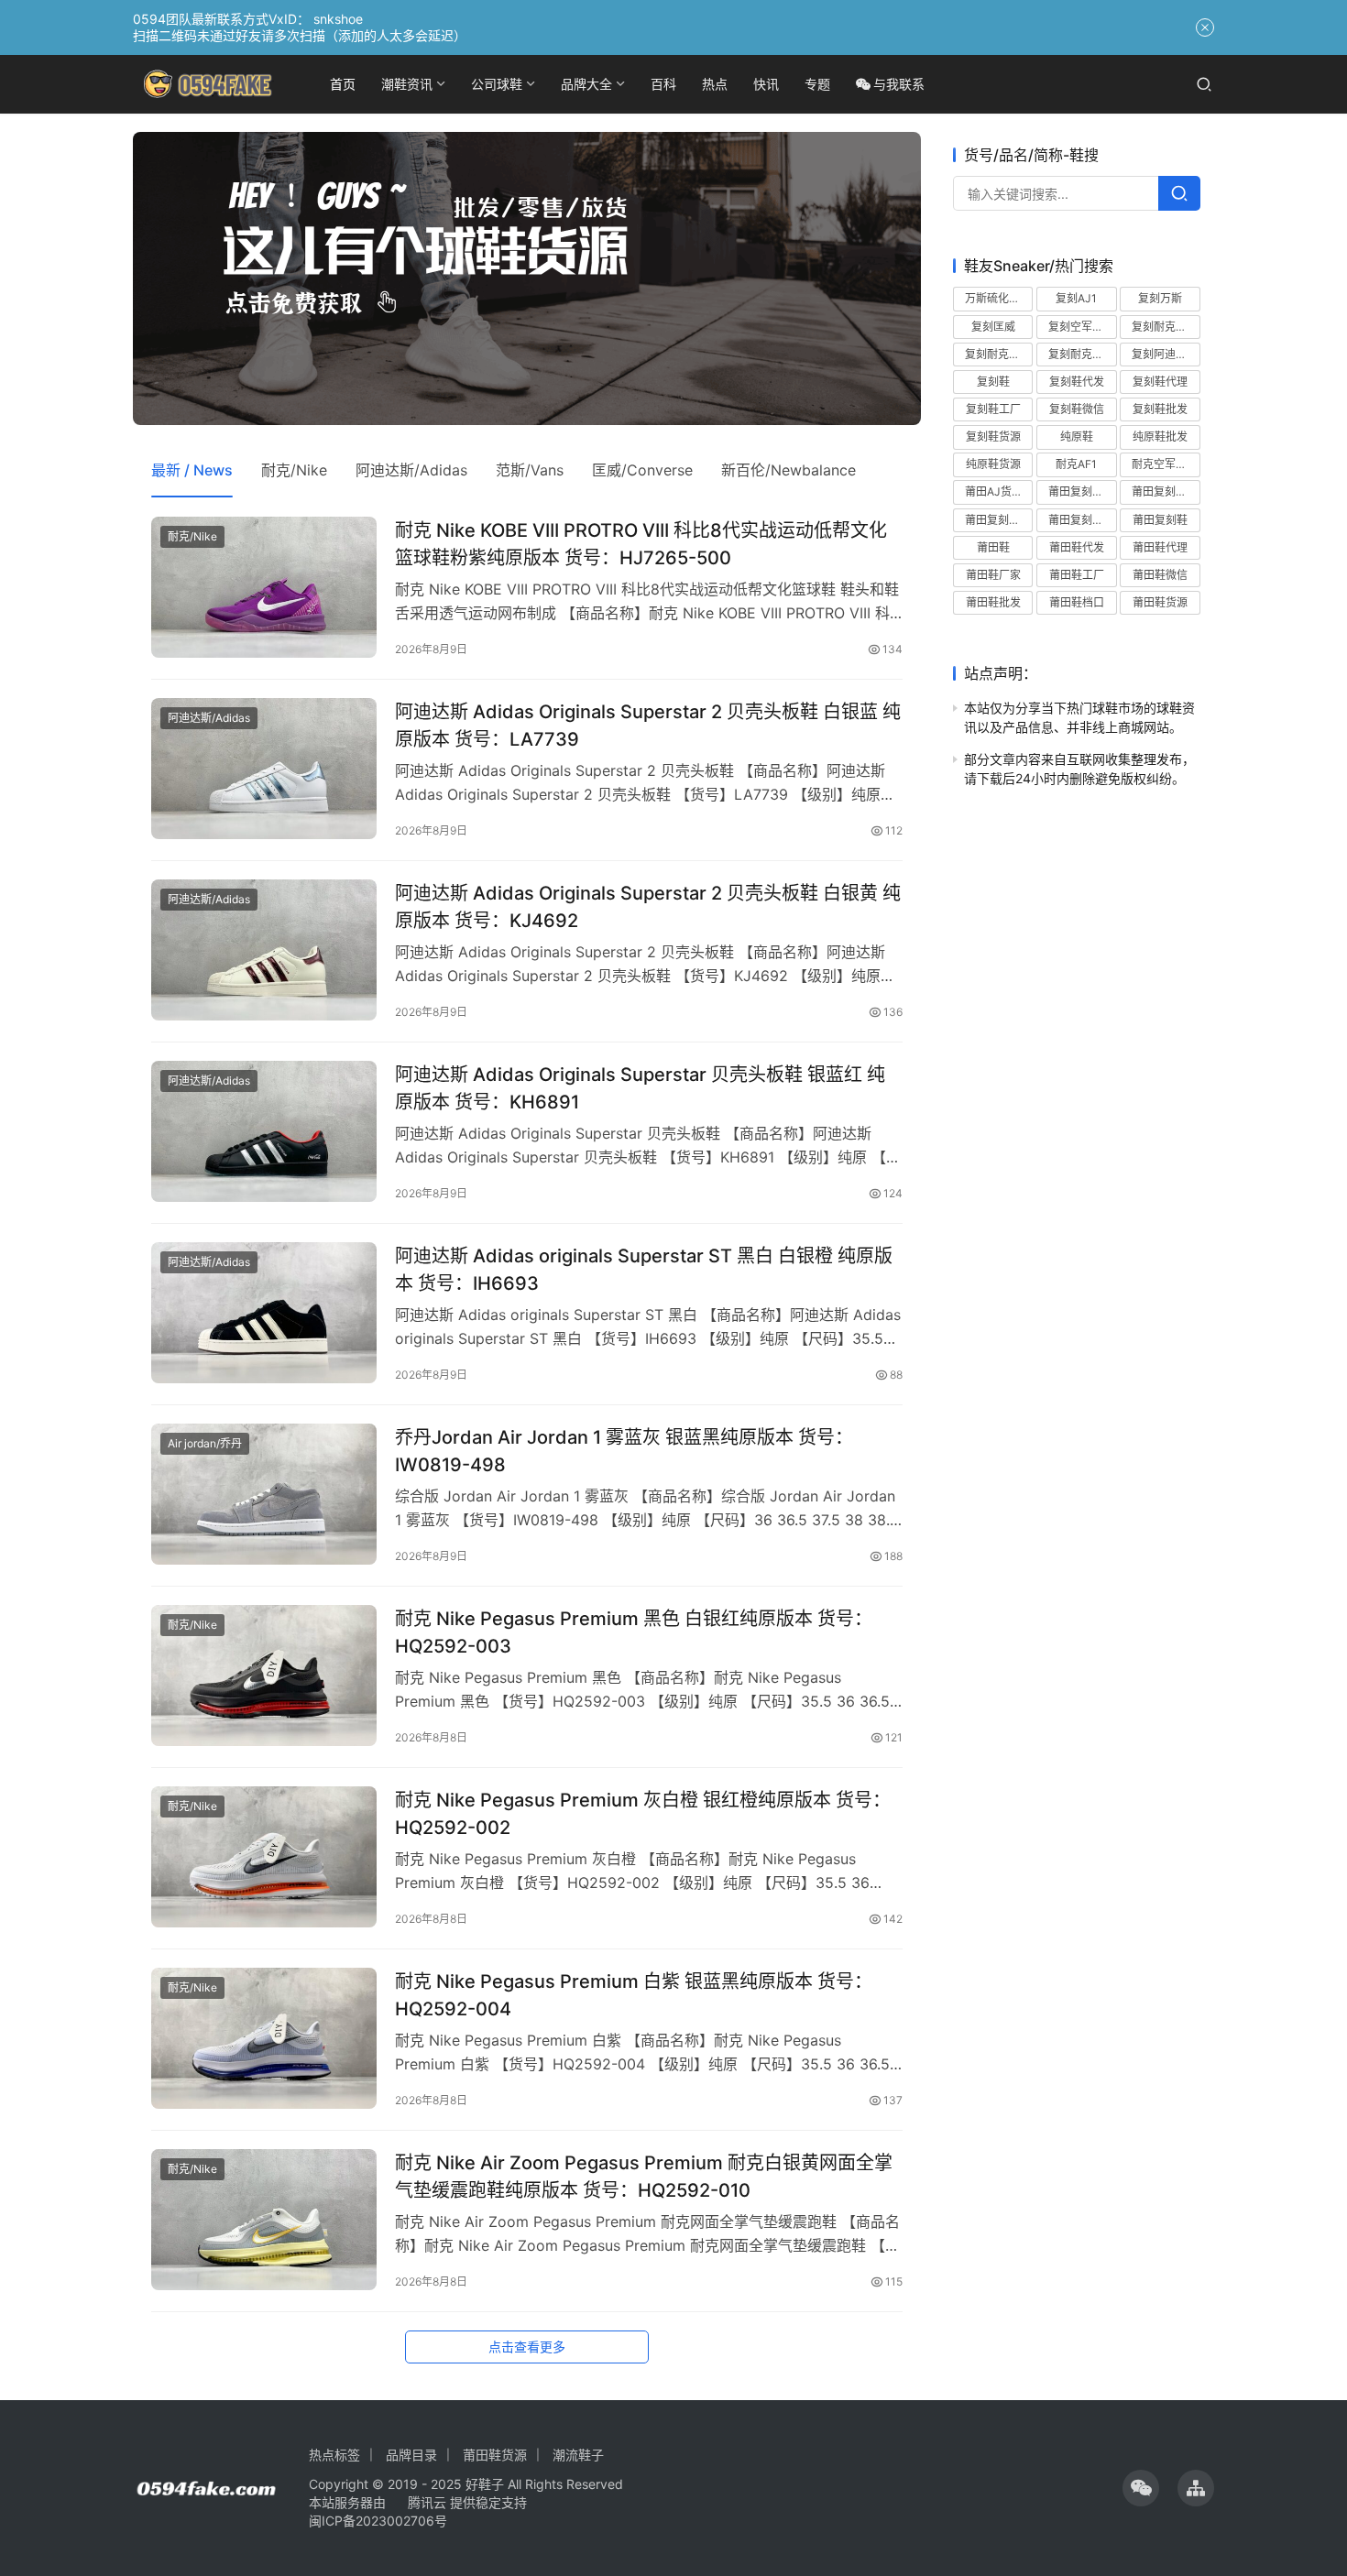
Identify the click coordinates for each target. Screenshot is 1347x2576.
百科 (663, 84)
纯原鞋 (1077, 437)
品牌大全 (586, 84)
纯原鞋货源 (993, 464)
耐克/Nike (294, 470)
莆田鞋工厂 (1077, 575)
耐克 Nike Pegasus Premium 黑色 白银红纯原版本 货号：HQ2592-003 (634, 1632)
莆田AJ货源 (994, 491)
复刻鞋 (993, 381)
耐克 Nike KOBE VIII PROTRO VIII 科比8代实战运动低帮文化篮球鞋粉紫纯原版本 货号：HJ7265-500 (641, 544)
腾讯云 (427, 2502)
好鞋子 (487, 2484)
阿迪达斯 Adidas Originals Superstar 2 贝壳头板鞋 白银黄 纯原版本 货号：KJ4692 (648, 906)
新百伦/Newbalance (788, 470)
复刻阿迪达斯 (1165, 353)
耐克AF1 (1076, 464)
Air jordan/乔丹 (205, 1443)
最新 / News (192, 470)
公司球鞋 (497, 84)
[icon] (1141, 2488)
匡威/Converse (642, 470)
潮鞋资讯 (407, 84)
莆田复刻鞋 (1160, 519)
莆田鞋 (993, 546)
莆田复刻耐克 (1165, 491)
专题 (817, 84)
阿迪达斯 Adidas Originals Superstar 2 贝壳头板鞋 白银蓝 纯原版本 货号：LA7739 (648, 725)
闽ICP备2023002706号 (378, 2521)
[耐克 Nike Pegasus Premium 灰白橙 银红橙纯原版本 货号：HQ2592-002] (264, 1857)
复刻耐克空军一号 (999, 353)
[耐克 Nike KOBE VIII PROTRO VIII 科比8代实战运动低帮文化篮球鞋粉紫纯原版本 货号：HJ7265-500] (264, 587)
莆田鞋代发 (1077, 546)
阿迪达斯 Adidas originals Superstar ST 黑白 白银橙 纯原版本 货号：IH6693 (644, 1269)
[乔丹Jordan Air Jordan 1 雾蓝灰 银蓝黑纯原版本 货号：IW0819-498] (264, 1494)
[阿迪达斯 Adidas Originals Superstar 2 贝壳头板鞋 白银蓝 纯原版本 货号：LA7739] (264, 769)
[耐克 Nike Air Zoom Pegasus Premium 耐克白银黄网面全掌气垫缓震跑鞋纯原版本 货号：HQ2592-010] (264, 2220)
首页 (343, 84)
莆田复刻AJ (1077, 491)
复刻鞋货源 (993, 437)
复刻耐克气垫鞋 (1166, 326)
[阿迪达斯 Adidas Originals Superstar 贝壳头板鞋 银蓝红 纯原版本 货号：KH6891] (264, 1131)
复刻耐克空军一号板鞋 (1082, 353)
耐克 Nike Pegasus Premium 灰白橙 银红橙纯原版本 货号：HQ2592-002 (643, 1813)
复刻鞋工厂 (993, 409)
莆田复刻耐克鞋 (999, 519)
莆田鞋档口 (1077, 602)
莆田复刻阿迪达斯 (1082, 519)
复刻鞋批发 (1160, 409)
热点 (715, 84)
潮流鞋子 (578, 2455)
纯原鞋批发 (1160, 437)
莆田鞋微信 (1160, 575)
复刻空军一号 (1081, 326)
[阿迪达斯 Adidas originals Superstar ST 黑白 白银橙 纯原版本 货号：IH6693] (264, 1313)
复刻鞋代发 (1077, 381)
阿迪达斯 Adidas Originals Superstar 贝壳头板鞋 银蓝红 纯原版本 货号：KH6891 (640, 1088)
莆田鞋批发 (993, 602)
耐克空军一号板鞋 (1166, 464)
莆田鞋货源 (1160, 602)
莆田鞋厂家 (993, 575)
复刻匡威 (993, 326)
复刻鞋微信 (1077, 409)
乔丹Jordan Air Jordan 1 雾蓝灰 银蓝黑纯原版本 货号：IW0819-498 (624, 1451)
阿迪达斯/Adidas (411, 470)
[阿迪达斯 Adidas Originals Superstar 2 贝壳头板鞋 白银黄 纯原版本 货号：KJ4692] (264, 950)
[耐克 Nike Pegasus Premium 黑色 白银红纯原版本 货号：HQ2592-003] (264, 1675)
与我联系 (899, 84)
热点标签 (334, 2455)
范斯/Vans (530, 470)
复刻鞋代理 (1160, 381)
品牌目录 (411, 2455)
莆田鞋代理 (1160, 546)
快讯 (766, 84)
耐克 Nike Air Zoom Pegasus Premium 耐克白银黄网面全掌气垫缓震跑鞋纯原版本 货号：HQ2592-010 (644, 2176)
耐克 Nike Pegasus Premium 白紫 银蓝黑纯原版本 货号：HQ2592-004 (634, 1995)
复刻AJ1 (1076, 298)
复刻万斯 (1160, 298)
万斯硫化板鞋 (998, 298)
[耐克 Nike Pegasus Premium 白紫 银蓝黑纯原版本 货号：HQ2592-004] (264, 2038)
